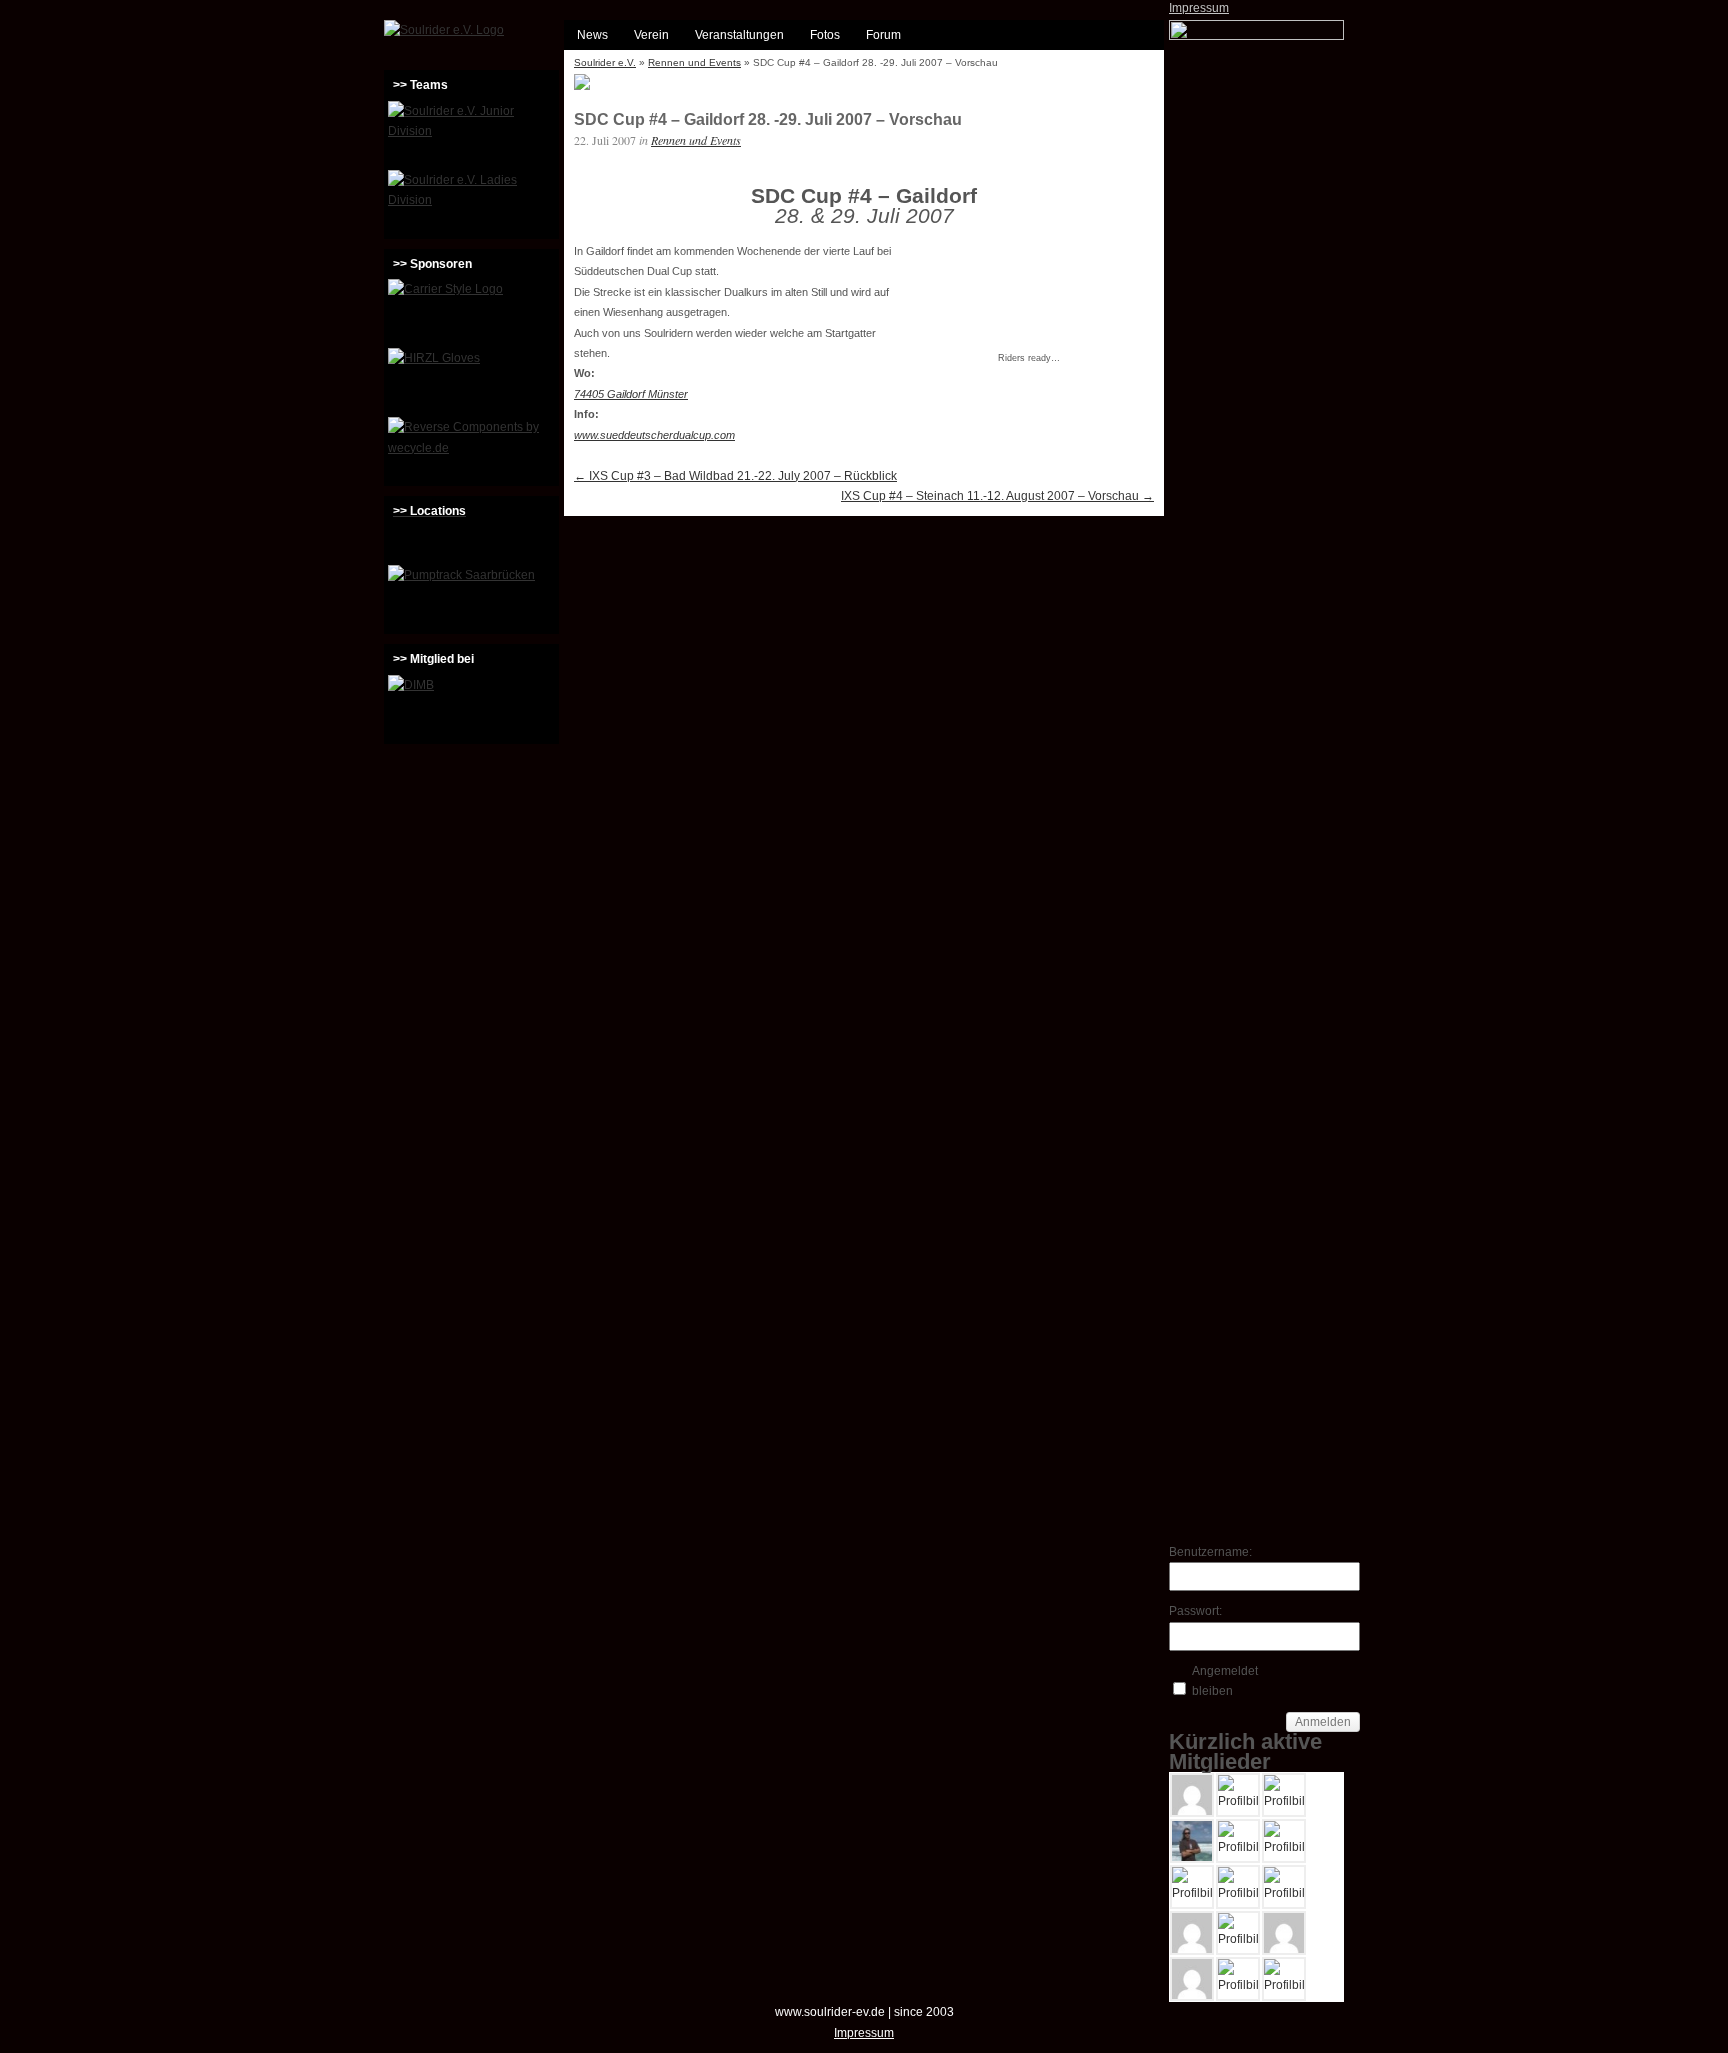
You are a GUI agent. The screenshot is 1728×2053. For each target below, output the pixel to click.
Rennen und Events (694, 62)
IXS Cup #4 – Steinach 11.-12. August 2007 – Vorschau (997, 496)
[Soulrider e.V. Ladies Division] (471, 202)
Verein (651, 35)
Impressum (1199, 8)
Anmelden (1323, 1722)
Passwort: (1195, 1611)
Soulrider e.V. (605, 62)
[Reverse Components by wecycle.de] (471, 449)
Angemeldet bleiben (1225, 1681)
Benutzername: (1204, 1552)
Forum (883, 35)
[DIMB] (471, 707)
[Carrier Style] (471, 311)
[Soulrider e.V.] (444, 30)
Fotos (825, 35)
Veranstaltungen (739, 35)
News (592, 35)
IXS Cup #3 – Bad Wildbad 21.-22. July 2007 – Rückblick (735, 476)
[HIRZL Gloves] (471, 380)
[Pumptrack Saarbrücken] (471, 597)
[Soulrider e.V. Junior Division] (471, 133)
